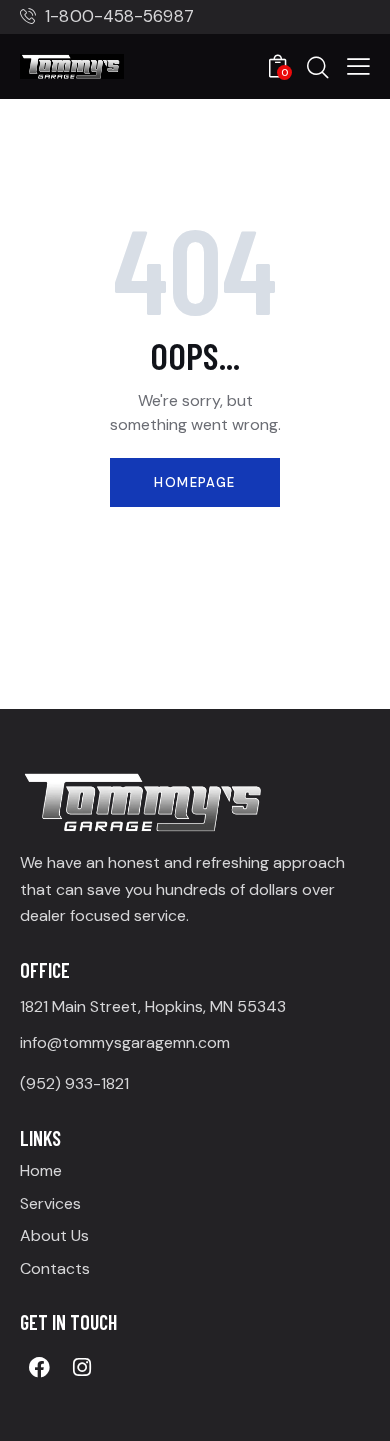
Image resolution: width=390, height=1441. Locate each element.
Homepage (194, 482)
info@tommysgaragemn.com (125, 1042)
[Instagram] (82, 1368)
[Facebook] (39, 1368)
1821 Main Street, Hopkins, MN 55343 (153, 1006)
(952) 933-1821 (74, 1083)
